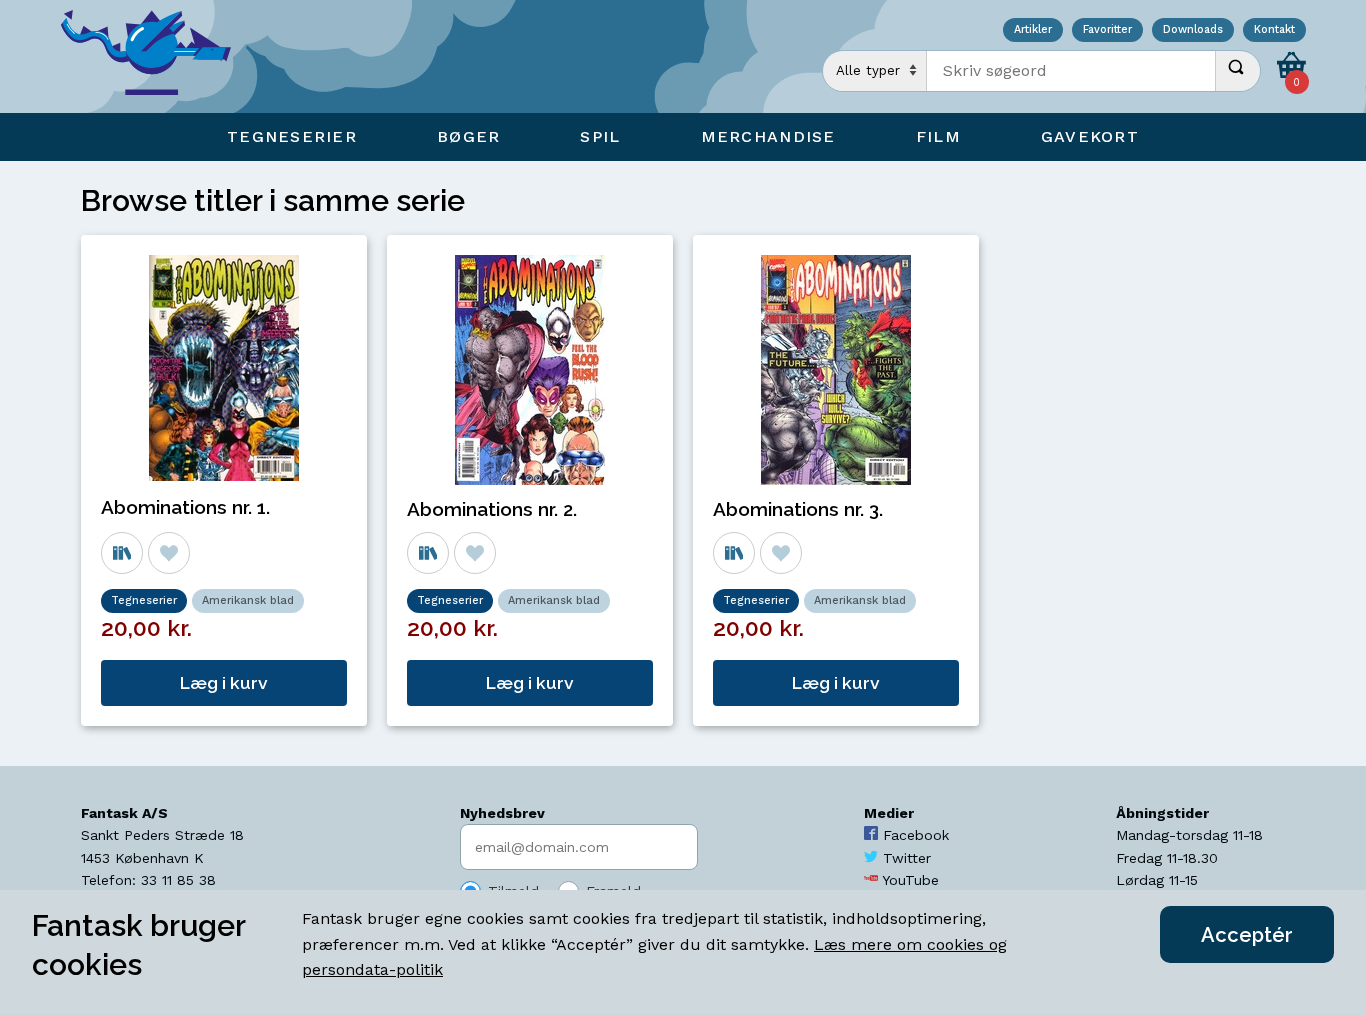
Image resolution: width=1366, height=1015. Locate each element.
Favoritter (1107, 30)
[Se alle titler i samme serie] (122, 553)
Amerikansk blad (248, 600)
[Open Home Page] (156, 56)
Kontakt (1274, 30)
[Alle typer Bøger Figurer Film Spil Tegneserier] (875, 71)
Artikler (1033, 30)
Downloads (1193, 30)
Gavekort (1090, 136)
